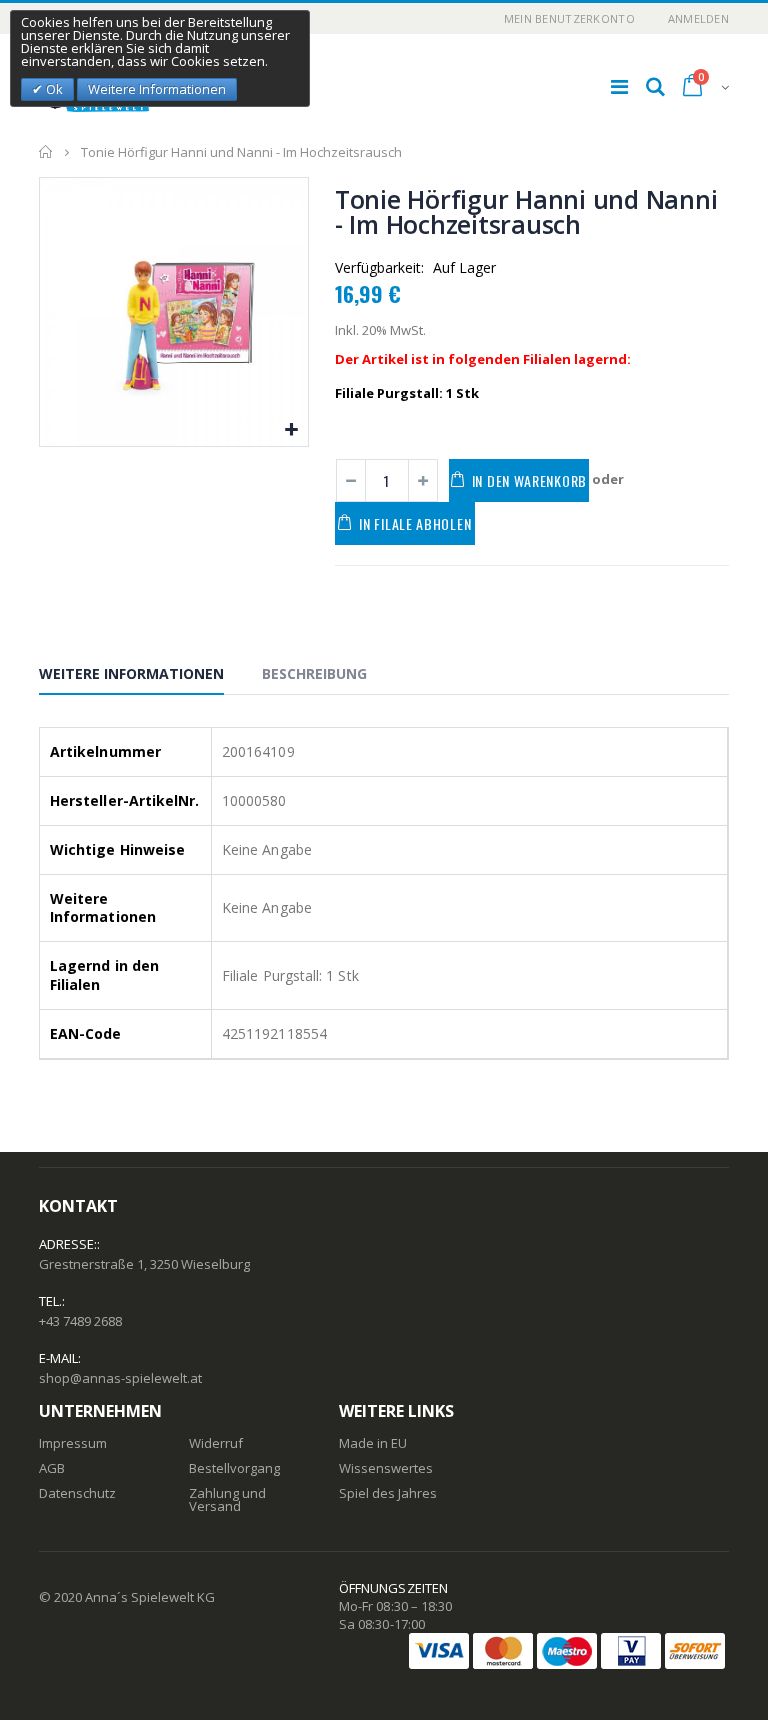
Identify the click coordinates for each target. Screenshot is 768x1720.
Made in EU (373, 1443)
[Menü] (619, 86)
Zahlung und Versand (227, 1499)
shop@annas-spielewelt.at (120, 1378)
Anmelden (698, 18)
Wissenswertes (386, 1468)
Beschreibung (314, 673)
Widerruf (216, 1443)
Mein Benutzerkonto (569, 18)
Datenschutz (77, 1493)
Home (46, 152)
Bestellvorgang (234, 1468)
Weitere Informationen (131, 673)
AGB (52, 1468)
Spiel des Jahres (388, 1493)
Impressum (73, 1443)
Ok (53, 89)
